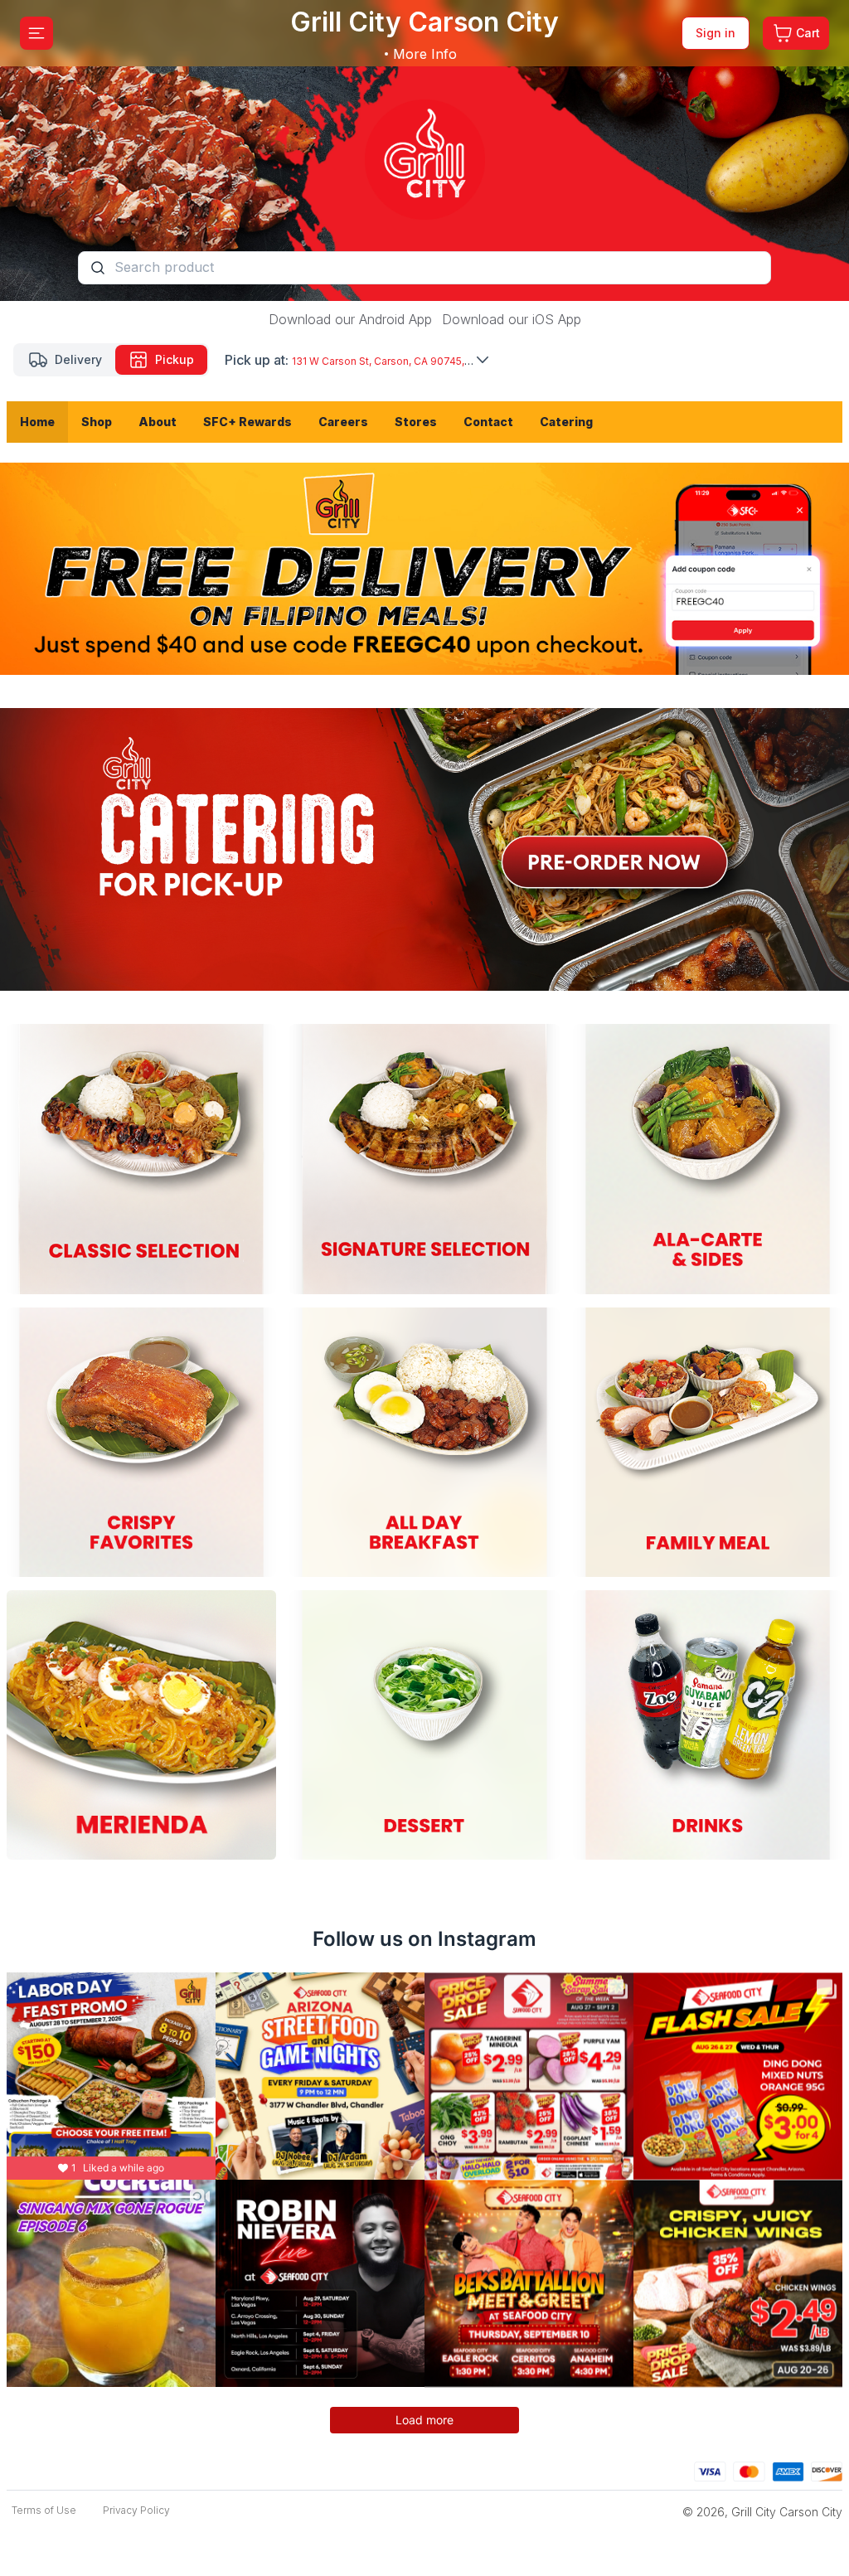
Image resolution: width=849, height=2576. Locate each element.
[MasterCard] (749, 2469)
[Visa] (710, 2469)
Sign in (716, 33)
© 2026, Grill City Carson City (762, 2512)
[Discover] (827, 2469)
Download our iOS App (512, 319)
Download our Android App (350, 319)
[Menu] (36, 33)
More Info (425, 54)
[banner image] (424, 150)
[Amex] (788, 2469)
